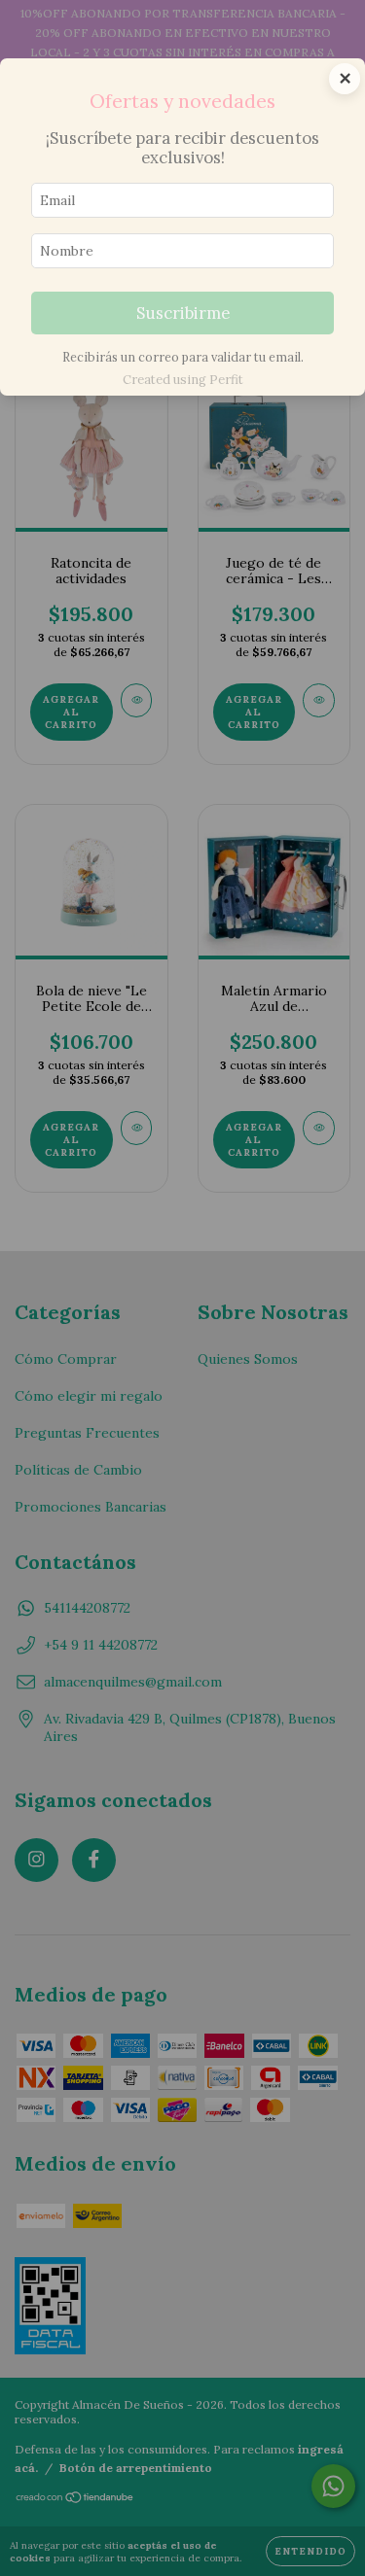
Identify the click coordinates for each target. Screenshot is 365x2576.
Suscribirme (183, 313)
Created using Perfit (183, 380)
